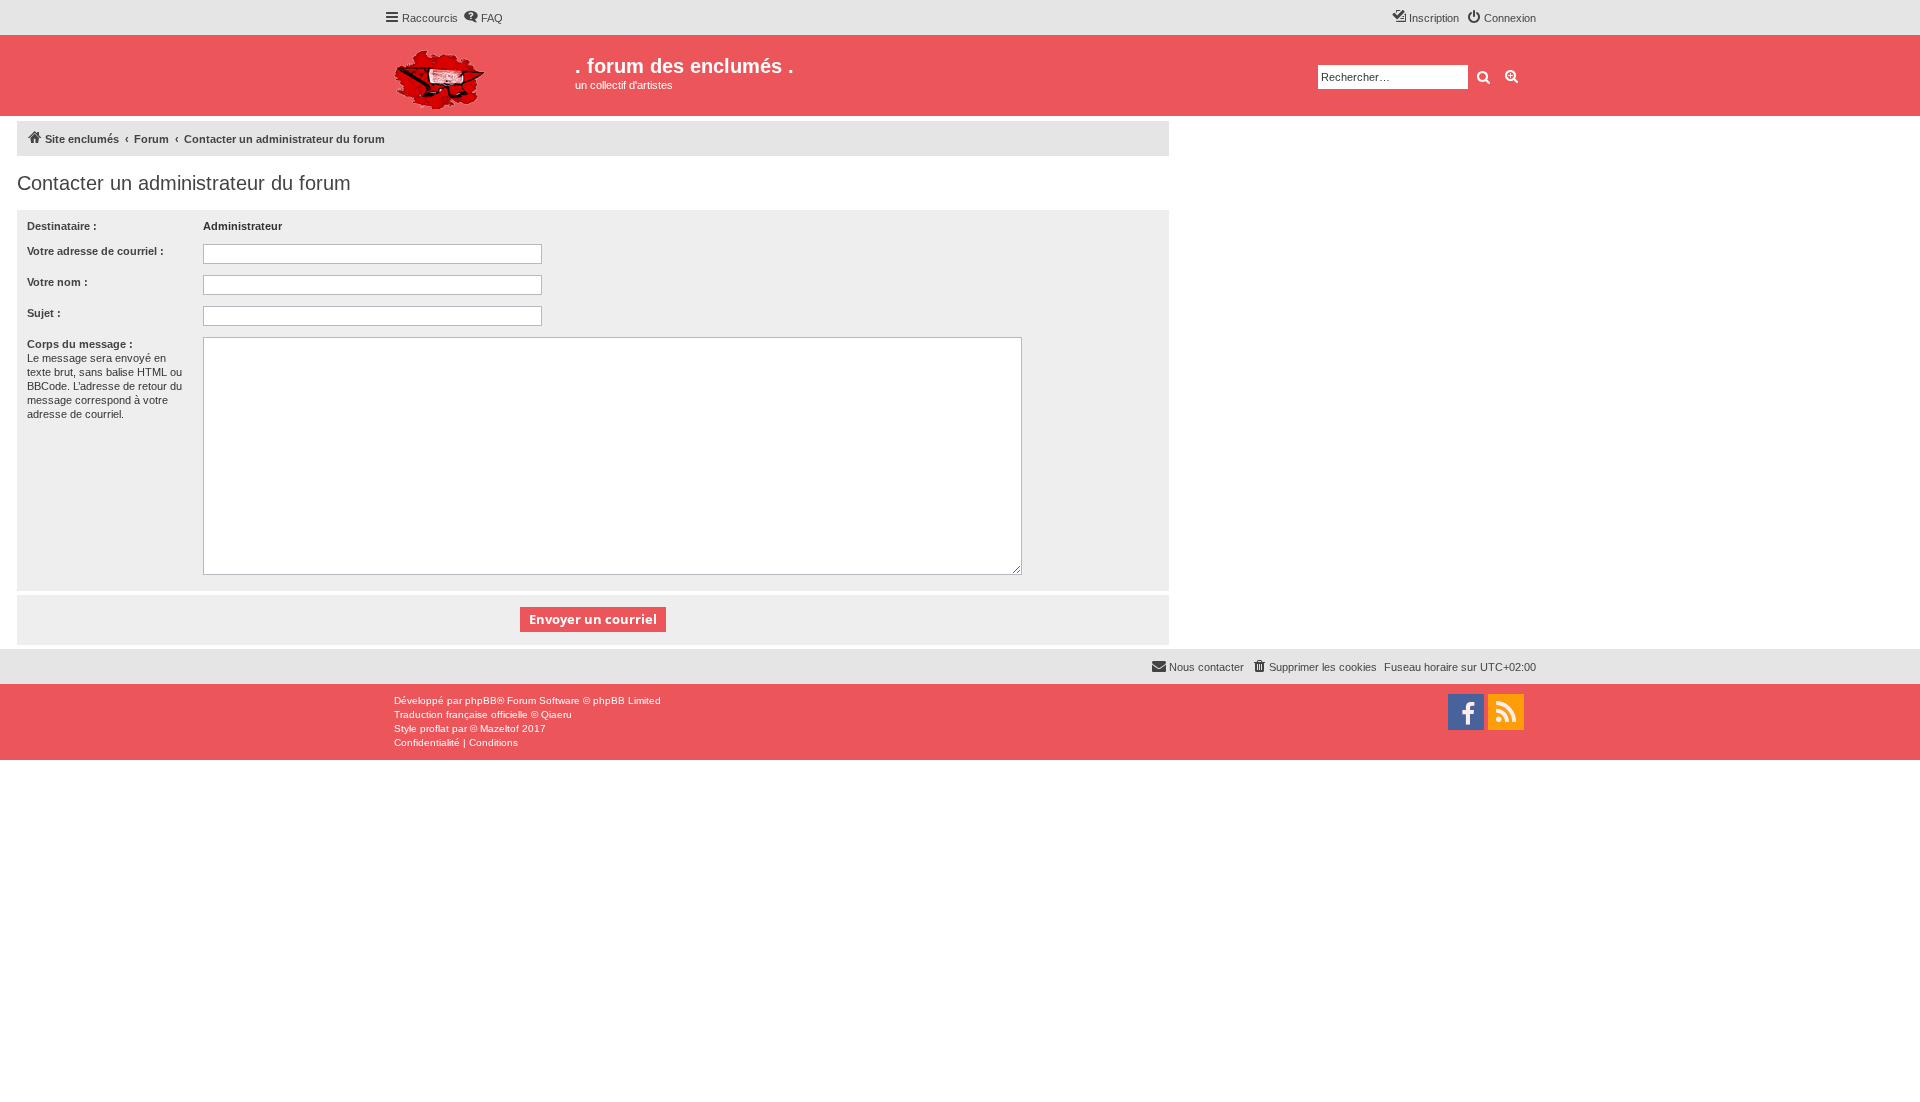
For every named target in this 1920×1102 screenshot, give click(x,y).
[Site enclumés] (479, 75)
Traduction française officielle (461, 714)
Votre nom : (57, 282)
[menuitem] (483, 18)
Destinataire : (62, 226)
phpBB (481, 700)
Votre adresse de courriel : (95, 251)
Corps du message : (80, 344)
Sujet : (44, 313)
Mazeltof (499, 728)
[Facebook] (1466, 712)
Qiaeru (556, 714)
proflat (434, 728)
